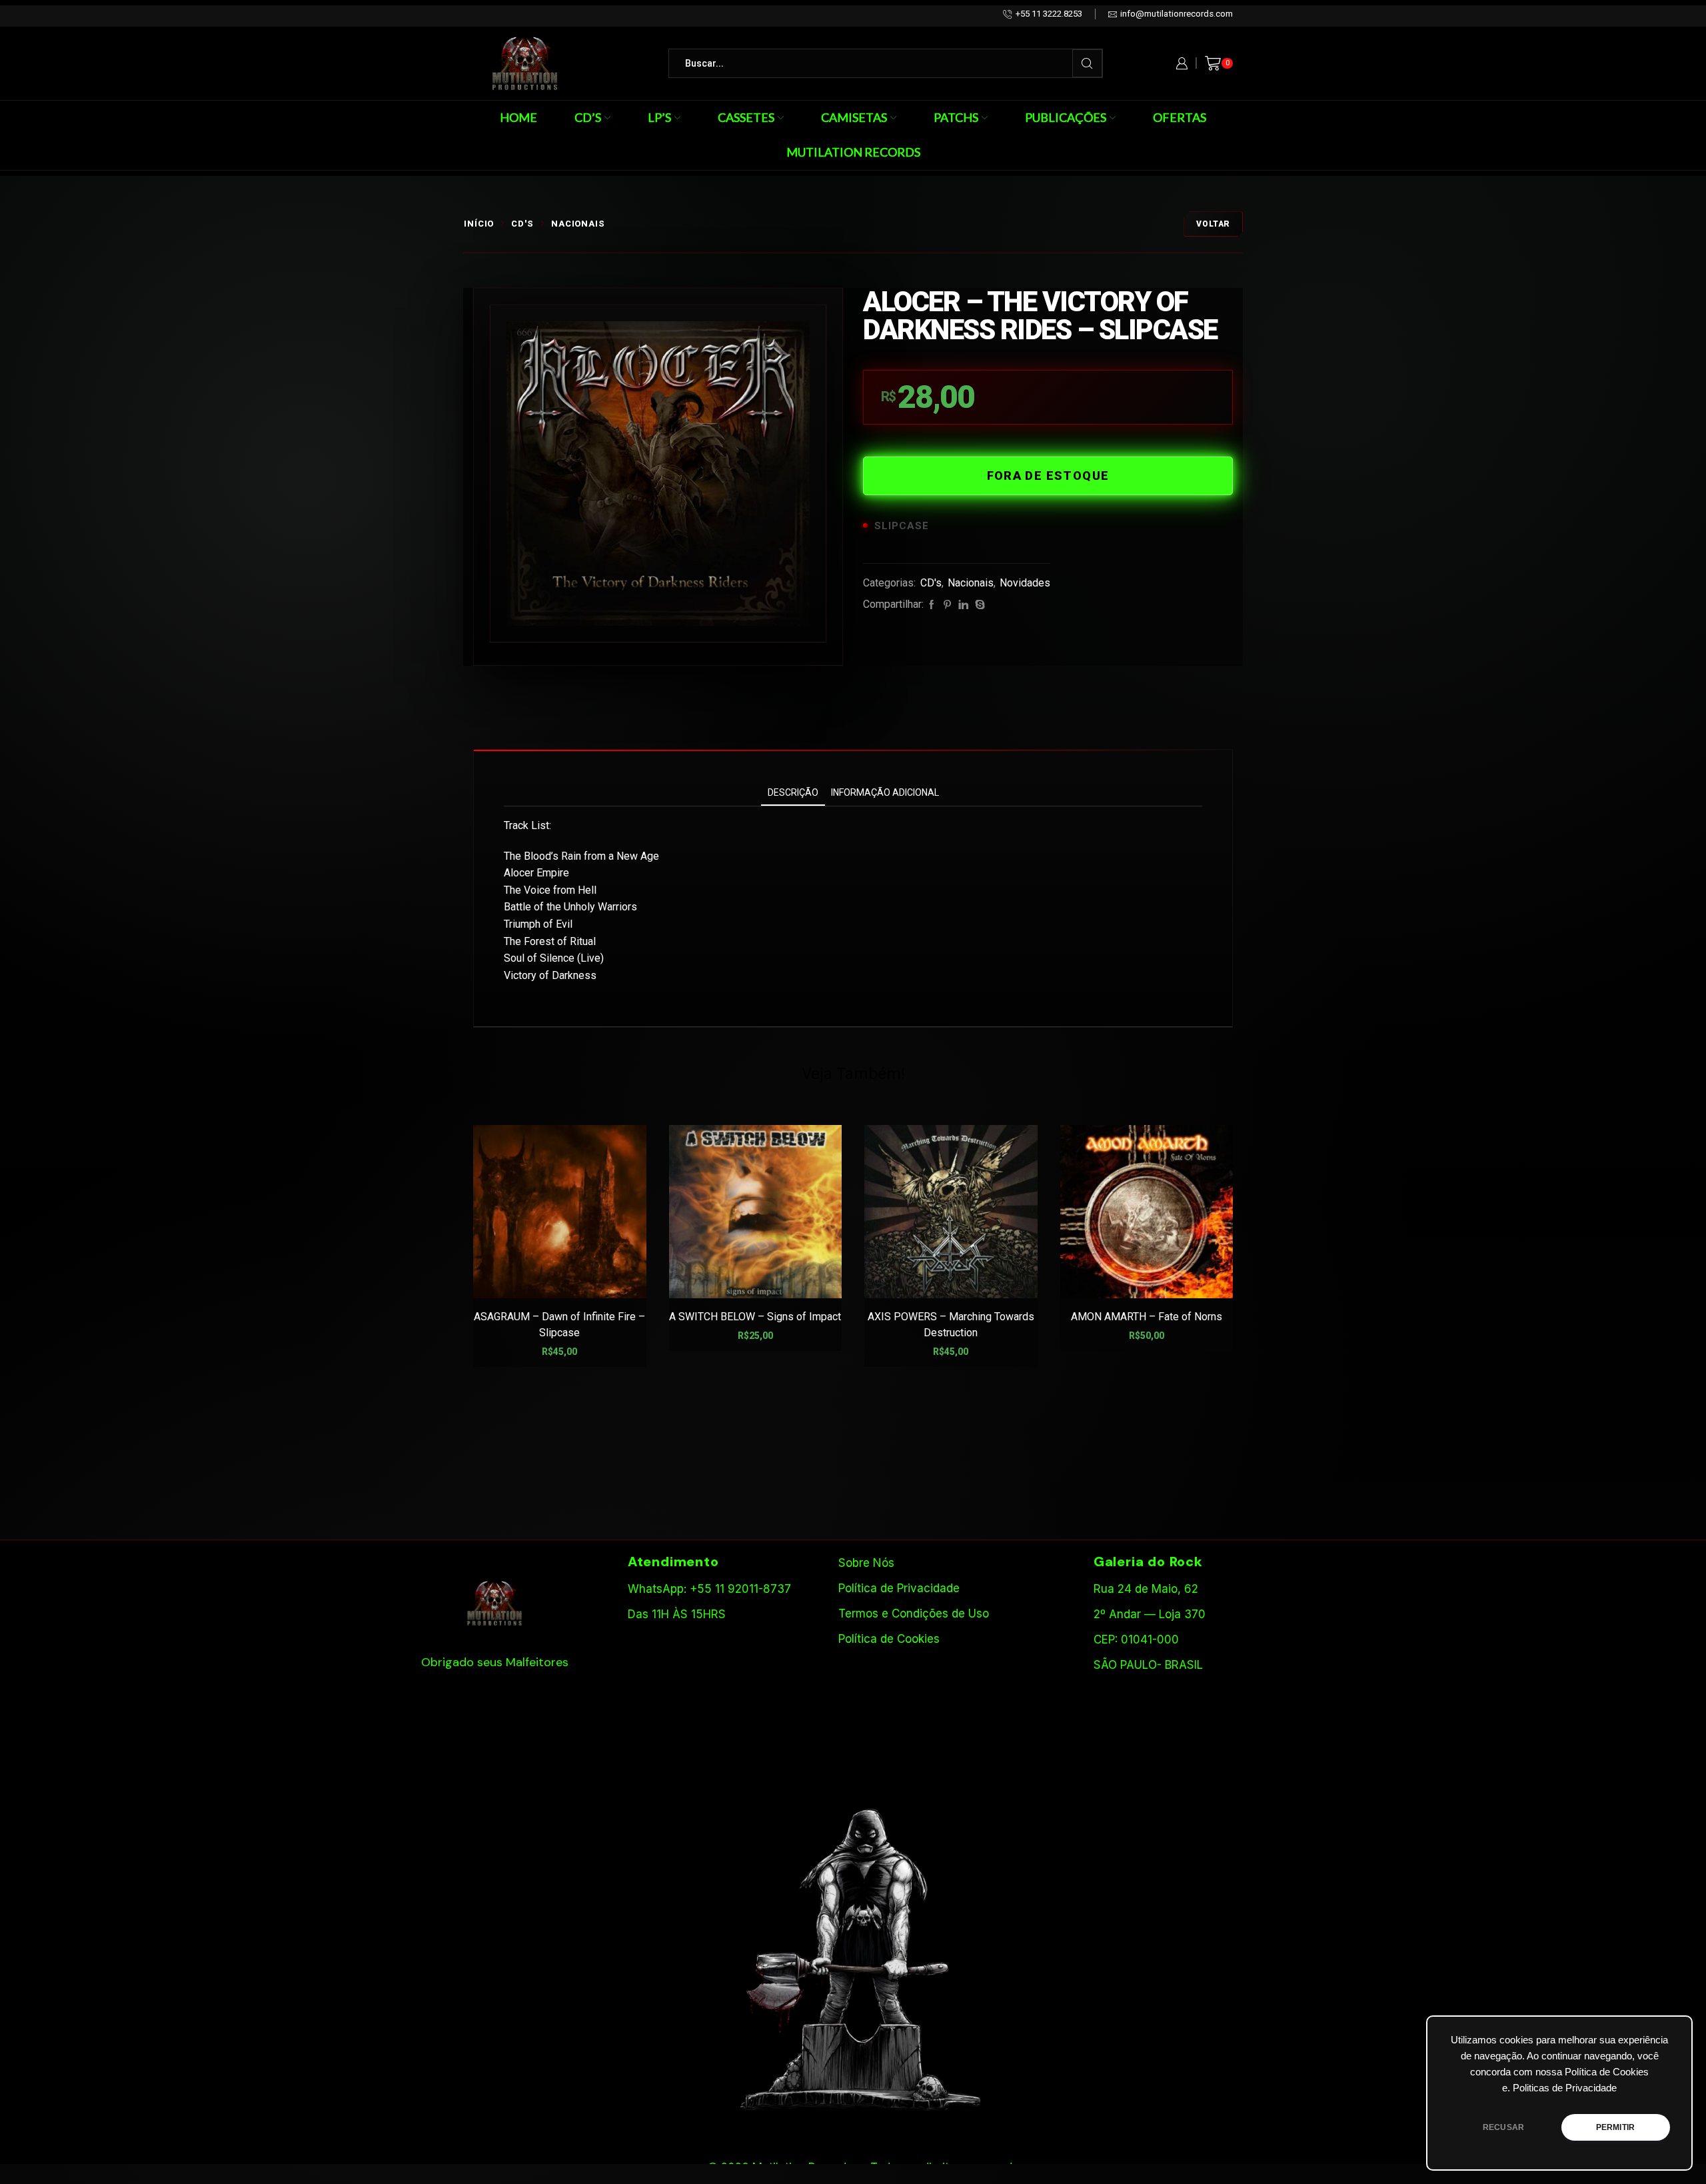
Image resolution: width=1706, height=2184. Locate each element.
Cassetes (746, 117)
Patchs (956, 117)
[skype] (978, 605)
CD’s (588, 117)
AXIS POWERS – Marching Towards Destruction (951, 1325)
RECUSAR (1503, 2127)
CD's (522, 224)
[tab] (793, 793)
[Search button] (1087, 63)
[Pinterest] (947, 605)
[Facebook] (932, 605)
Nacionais (578, 224)
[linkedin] (963, 605)
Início (479, 224)
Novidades (1025, 583)
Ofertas (1180, 117)
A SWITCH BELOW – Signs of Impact (755, 1317)
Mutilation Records (853, 152)
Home (518, 117)
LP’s (659, 117)
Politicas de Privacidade (1565, 2088)
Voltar (1213, 224)
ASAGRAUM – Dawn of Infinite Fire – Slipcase (559, 1325)
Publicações (1066, 117)
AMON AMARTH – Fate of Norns (1147, 1317)
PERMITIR (1615, 2127)
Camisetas (854, 117)
